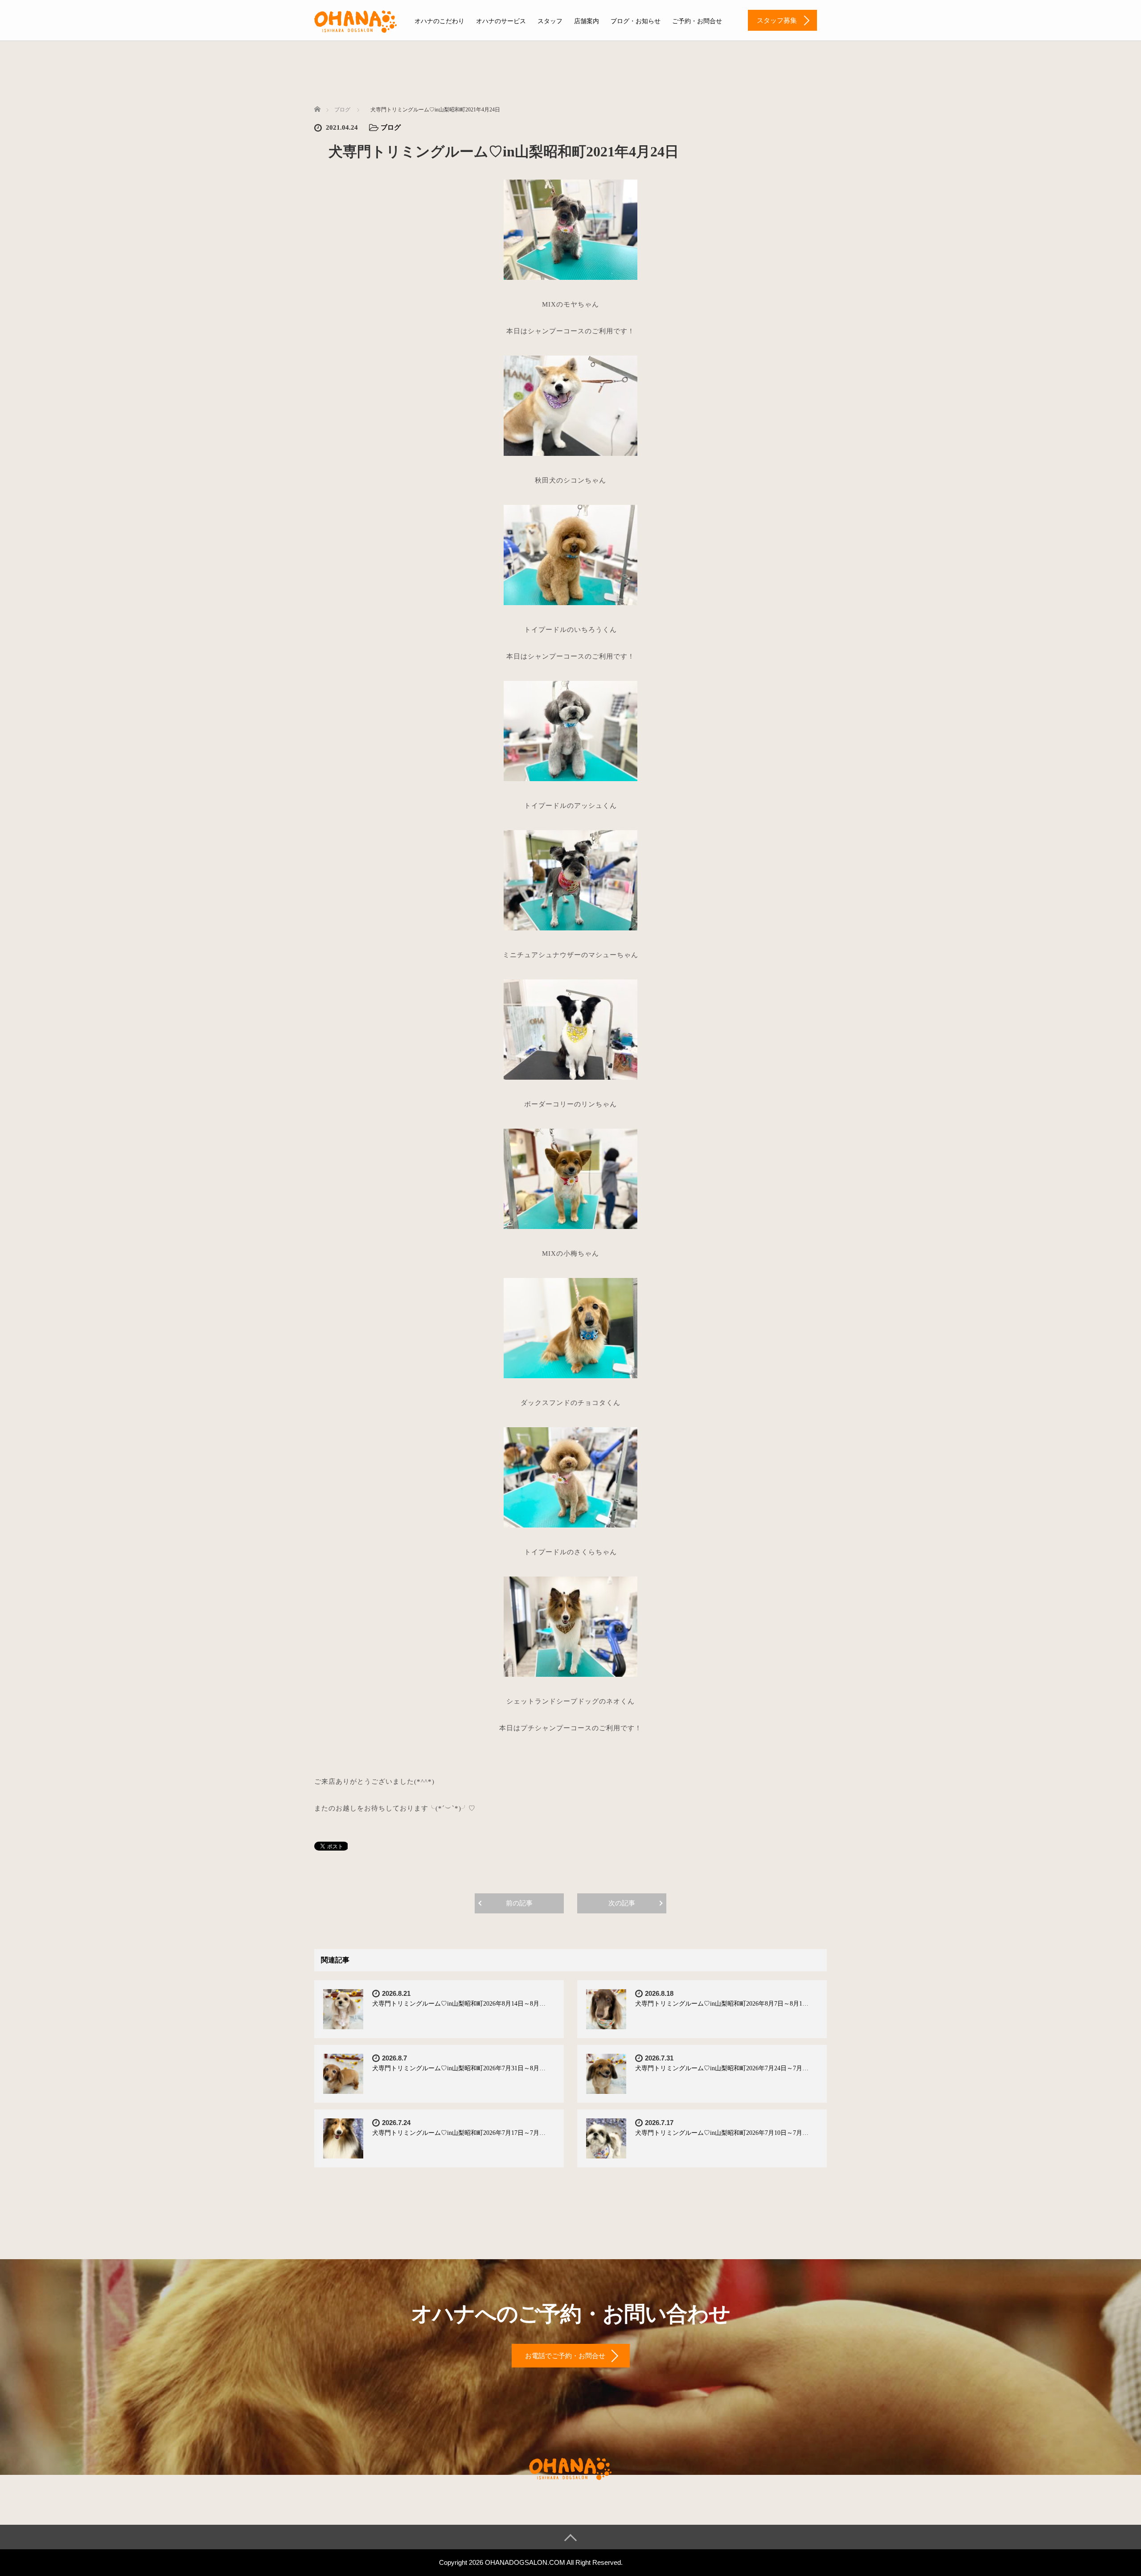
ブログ (391, 127)
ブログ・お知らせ (636, 21)
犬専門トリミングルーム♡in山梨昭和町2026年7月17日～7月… (459, 2133)
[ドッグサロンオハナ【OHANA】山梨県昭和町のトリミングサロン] (356, 20)
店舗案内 (587, 21)
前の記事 (519, 1903)
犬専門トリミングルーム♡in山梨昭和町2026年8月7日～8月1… (722, 2004)
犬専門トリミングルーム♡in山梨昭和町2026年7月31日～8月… (459, 2068)
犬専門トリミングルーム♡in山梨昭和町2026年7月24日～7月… (722, 2068)
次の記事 (622, 1903)
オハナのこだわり (439, 21)
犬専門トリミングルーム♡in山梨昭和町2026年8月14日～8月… (459, 2004)
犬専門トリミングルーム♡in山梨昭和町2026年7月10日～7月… (722, 2133)
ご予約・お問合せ (697, 21)
